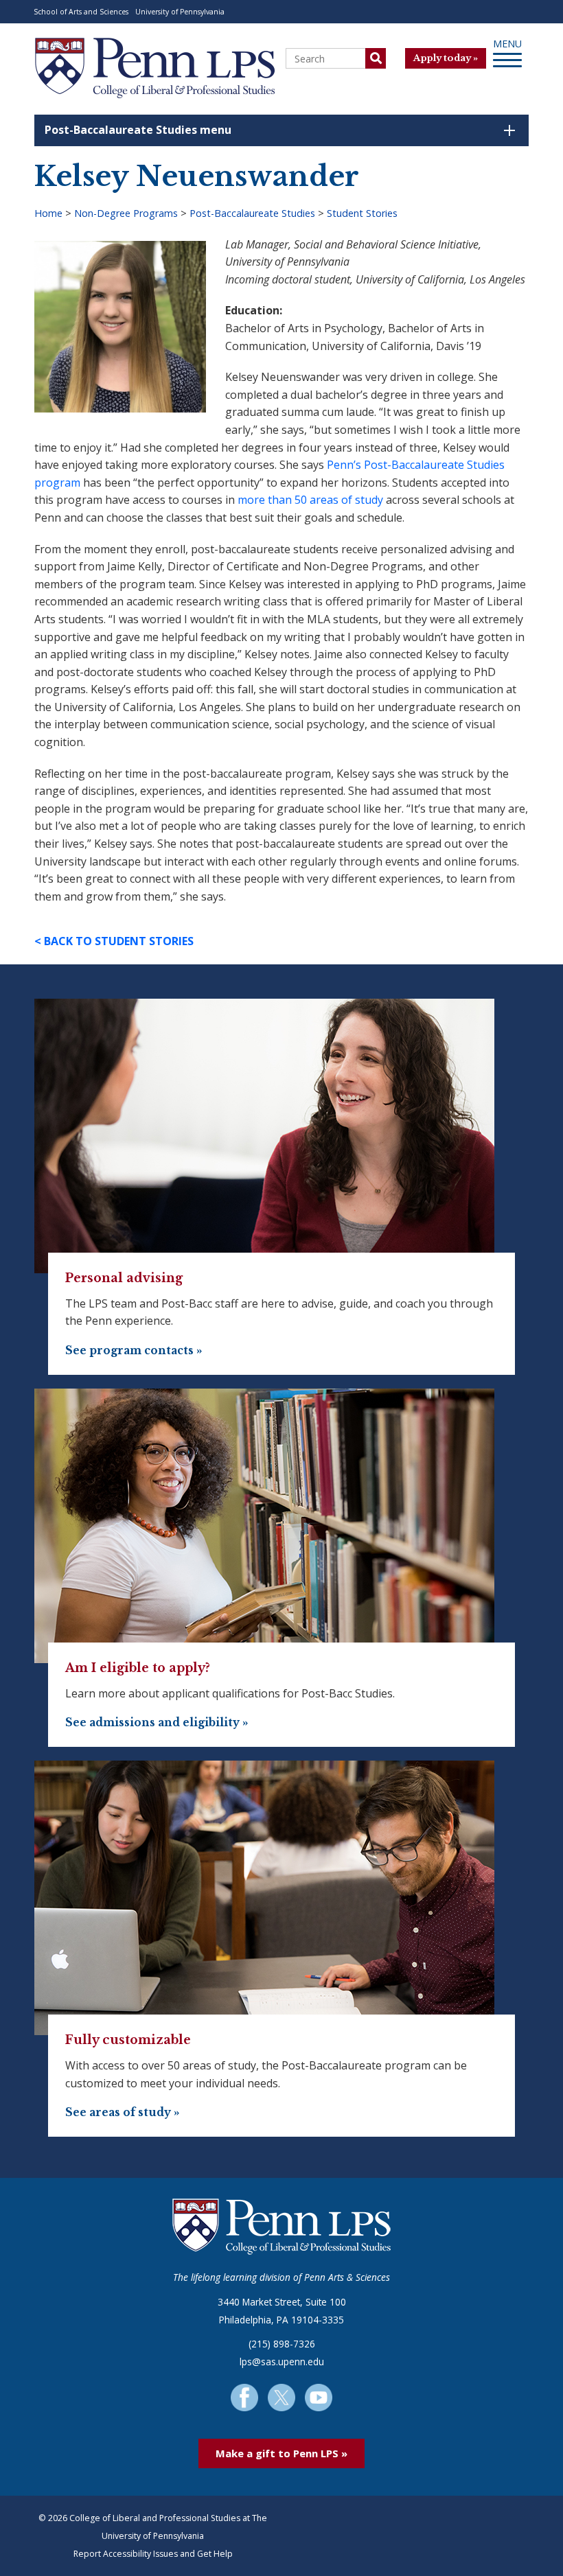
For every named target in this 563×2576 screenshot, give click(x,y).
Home (48, 213)
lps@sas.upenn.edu (282, 2362)
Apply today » (446, 58)
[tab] (281, 130)
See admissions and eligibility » (157, 1722)
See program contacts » (134, 1350)
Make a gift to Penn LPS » (281, 2453)
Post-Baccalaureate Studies (254, 213)
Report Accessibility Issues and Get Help (153, 2554)
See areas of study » (123, 2112)
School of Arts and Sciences (81, 12)
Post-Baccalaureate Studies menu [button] (138, 130)
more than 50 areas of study (310, 500)
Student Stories (362, 213)
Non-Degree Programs (126, 213)
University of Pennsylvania (180, 12)
